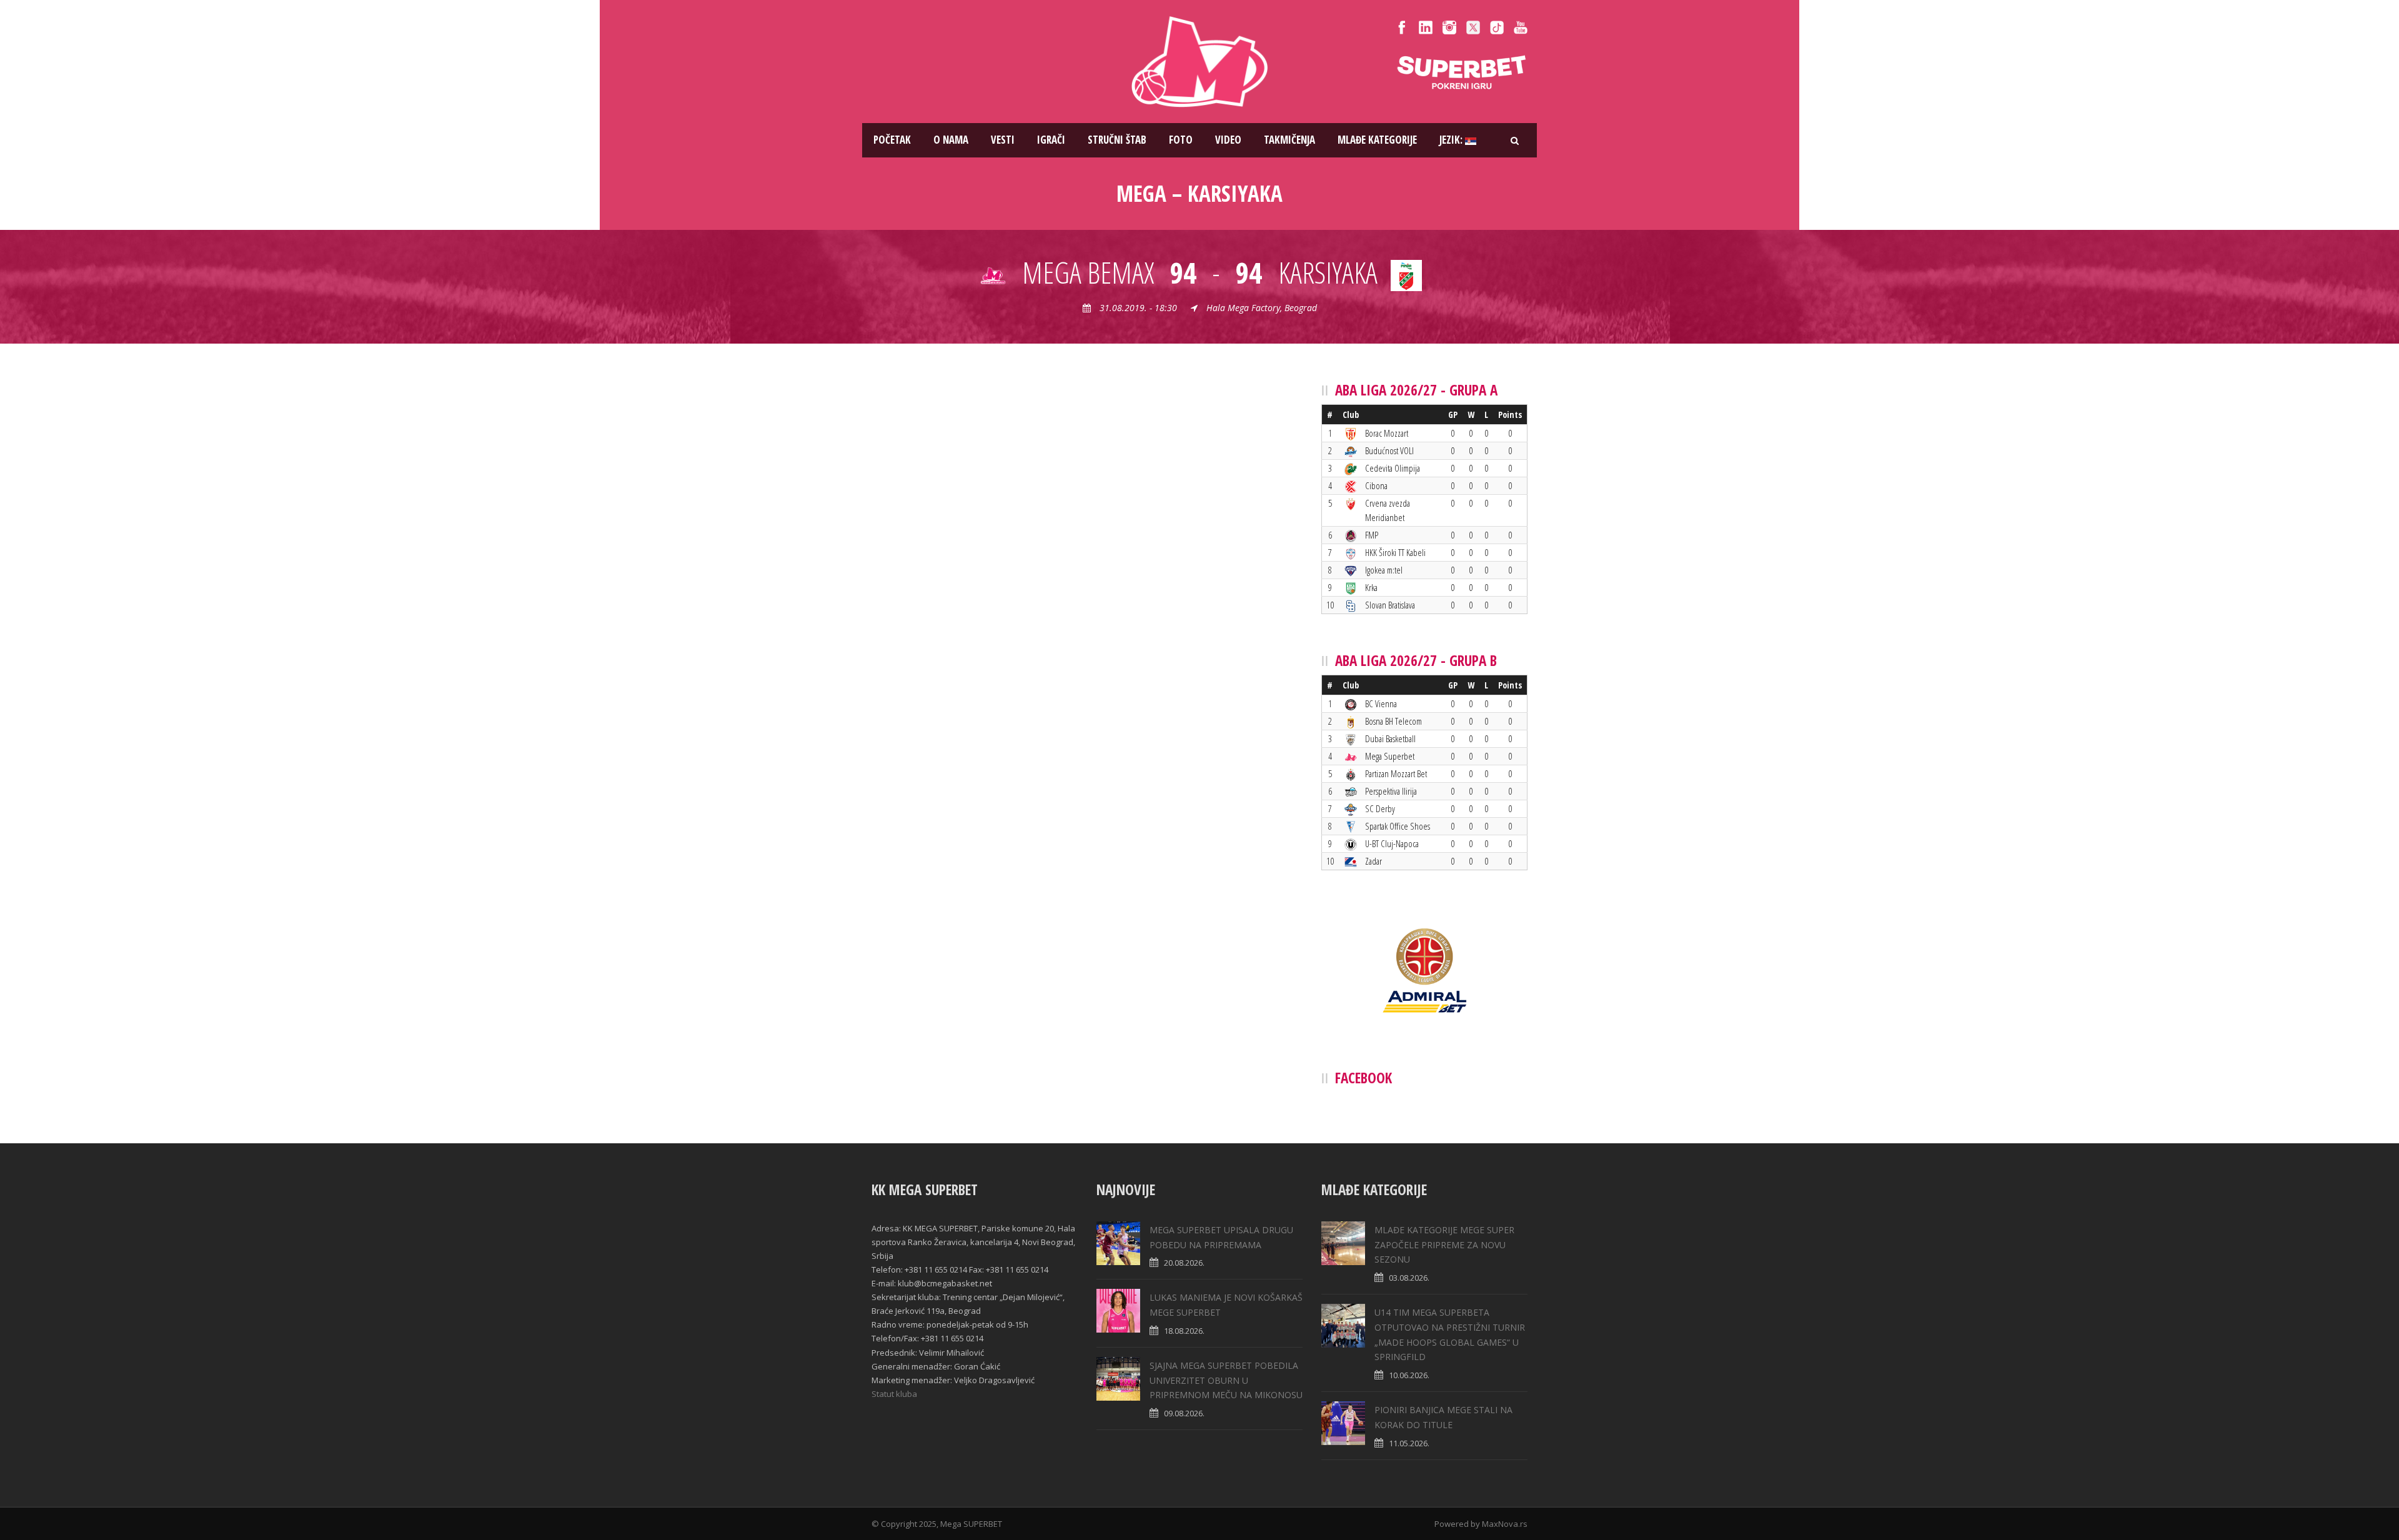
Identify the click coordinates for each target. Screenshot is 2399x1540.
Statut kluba (894, 1394)
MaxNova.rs (1505, 1524)
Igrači (1051, 140)
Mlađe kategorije (1377, 140)
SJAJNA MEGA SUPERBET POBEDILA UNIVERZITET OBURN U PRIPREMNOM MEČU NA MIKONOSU (1226, 1380)
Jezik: (1452, 140)
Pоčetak (892, 140)
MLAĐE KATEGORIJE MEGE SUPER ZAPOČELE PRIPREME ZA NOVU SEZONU (1444, 1245)
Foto (1181, 140)
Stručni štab (1117, 140)
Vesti (1003, 140)
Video (1228, 140)
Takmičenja (1289, 140)
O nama (951, 140)
